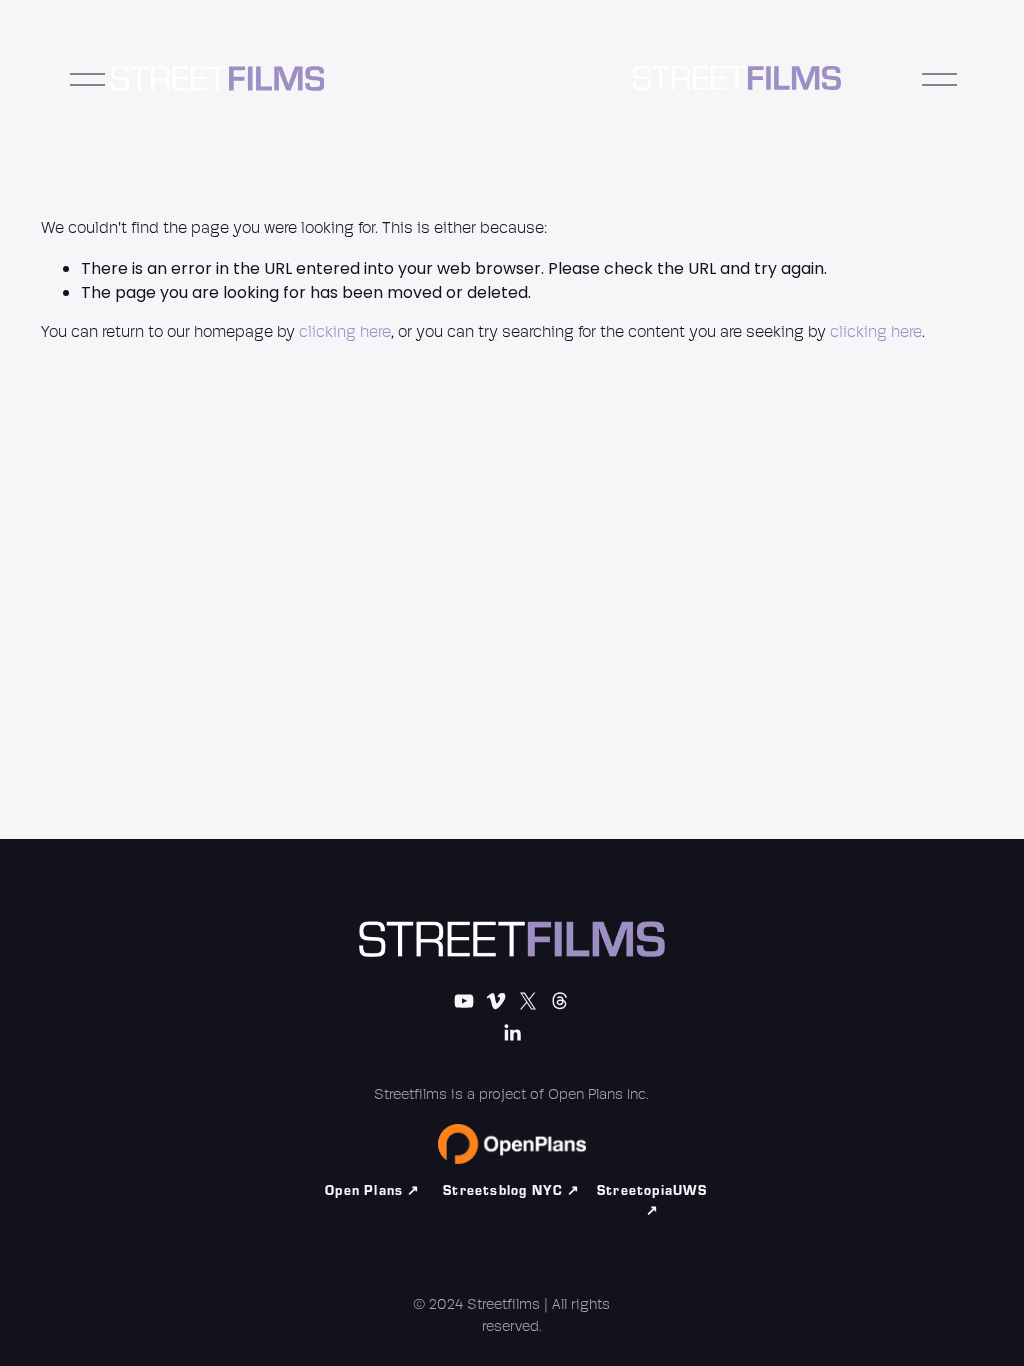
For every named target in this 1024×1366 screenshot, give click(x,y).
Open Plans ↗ (372, 1191)
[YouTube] (464, 1001)
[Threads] (560, 1001)
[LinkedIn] (512, 1033)
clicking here (345, 333)
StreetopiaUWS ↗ (652, 1201)
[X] (528, 1001)
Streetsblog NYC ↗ (511, 1191)
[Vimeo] (496, 1001)
